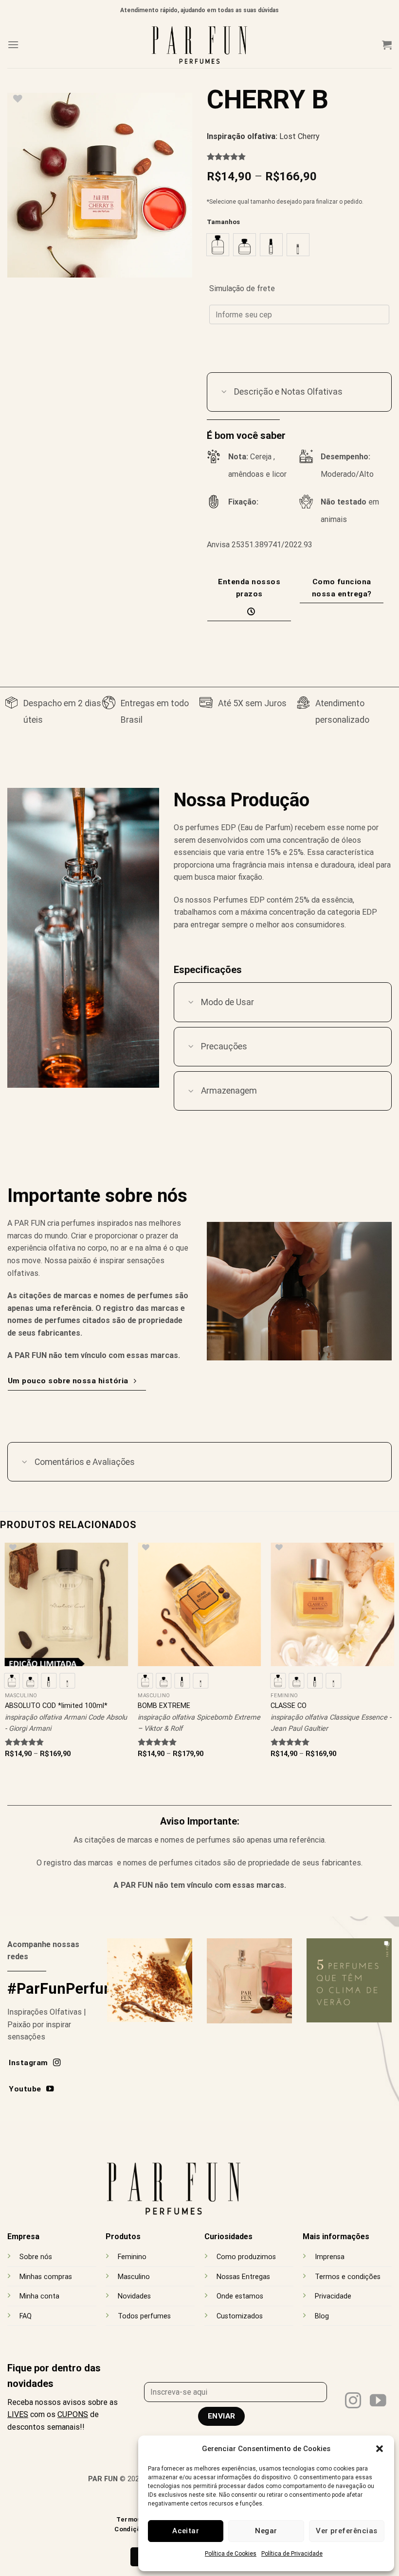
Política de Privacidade (292, 2554)
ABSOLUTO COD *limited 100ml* (56, 1706)
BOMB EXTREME (164, 1706)
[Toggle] (224, 393)
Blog (322, 2316)
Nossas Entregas (243, 2277)
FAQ (26, 2316)
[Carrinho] (387, 45)
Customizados (240, 2316)
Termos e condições (348, 2277)
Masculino (134, 2277)
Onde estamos (240, 2296)
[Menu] (13, 44)
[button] (380, 2449)
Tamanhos (223, 222)
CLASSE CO (289, 1706)
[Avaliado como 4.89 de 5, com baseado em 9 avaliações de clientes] (299, 157)
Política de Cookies (231, 2554)
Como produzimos (246, 2257)
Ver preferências (346, 2531)
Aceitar (186, 2531)
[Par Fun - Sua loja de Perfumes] (200, 44)
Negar (266, 2531)
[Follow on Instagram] (353, 2402)
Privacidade (333, 2296)
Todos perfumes (144, 2316)
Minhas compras (46, 2277)
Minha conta (39, 2296)
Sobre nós (36, 2257)
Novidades (134, 2296)
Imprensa (330, 2257)
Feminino (132, 2257)
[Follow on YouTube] (378, 2402)
